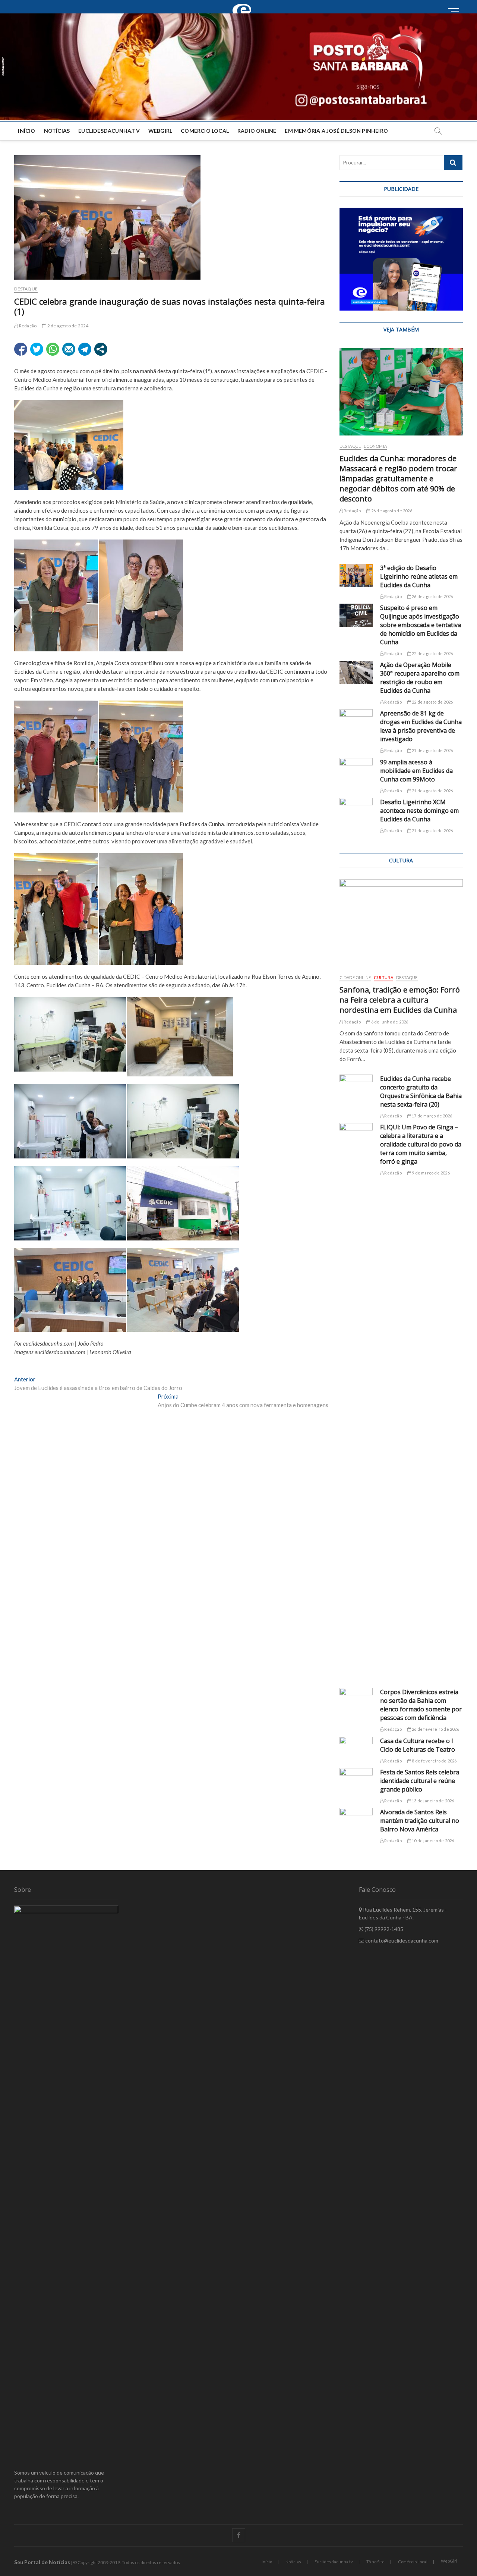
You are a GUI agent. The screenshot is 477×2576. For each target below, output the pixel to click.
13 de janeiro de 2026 (432, 1801)
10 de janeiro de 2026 (432, 1841)
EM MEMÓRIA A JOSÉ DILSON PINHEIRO (336, 131)
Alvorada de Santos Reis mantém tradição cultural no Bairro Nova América (420, 1821)
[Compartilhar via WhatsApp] (53, 349)
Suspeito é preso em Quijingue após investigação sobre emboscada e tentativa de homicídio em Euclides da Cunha (421, 625)
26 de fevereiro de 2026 (435, 1729)
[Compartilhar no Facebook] (21, 349)
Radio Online (257, 131)
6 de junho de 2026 (389, 1022)
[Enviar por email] (69, 349)
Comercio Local (205, 131)
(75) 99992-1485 (383, 1929)
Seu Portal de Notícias (42, 2562)
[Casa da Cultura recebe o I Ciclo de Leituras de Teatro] (356, 1748)
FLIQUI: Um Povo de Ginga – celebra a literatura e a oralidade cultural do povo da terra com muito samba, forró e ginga (421, 1144)
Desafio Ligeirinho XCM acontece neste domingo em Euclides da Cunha (419, 811)
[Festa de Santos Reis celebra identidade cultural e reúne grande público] (356, 1780)
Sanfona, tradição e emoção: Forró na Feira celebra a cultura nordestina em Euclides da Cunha (400, 1000)
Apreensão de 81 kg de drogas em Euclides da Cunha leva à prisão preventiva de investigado (421, 726)
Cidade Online (355, 977)
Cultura (383, 977)
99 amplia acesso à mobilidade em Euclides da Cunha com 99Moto (416, 771)
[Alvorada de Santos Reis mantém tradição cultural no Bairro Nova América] (356, 1820)
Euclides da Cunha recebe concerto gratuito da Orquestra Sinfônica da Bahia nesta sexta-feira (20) (421, 1092)
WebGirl (160, 131)
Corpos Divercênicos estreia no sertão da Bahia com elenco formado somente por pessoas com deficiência (421, 1705)
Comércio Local (413, 2562)
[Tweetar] (37, 349)
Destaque (26, 289)
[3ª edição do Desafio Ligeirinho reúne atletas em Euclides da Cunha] (356, 575)
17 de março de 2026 (432, 1116)
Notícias (57, 131)
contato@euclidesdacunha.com (401, 1940)
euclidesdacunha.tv (109, 131)
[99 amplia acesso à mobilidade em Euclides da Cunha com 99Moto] (356, 770)
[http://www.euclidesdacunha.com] (244, 4)
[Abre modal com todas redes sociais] (101, 349)
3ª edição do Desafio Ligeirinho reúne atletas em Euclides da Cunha (419, 576)
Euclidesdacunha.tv (334, 2562)
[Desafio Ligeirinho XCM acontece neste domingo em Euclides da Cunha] (356, 810)
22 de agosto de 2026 (432, 653)
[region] (401, 259)
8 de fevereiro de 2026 (434, 1761)
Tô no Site (375, 2562)
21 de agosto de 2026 (432, 750)
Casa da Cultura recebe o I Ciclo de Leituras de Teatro (418, 1745)
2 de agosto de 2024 (67, 326)
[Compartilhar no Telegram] (85, 349)
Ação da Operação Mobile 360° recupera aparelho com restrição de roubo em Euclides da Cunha (420, 678)
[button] (238, 66)
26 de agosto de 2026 (391, 511)
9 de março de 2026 (430, 1173)
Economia (375, 446)
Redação (27, 326)
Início (26, 131)
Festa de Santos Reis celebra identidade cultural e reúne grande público (420, 1781)
